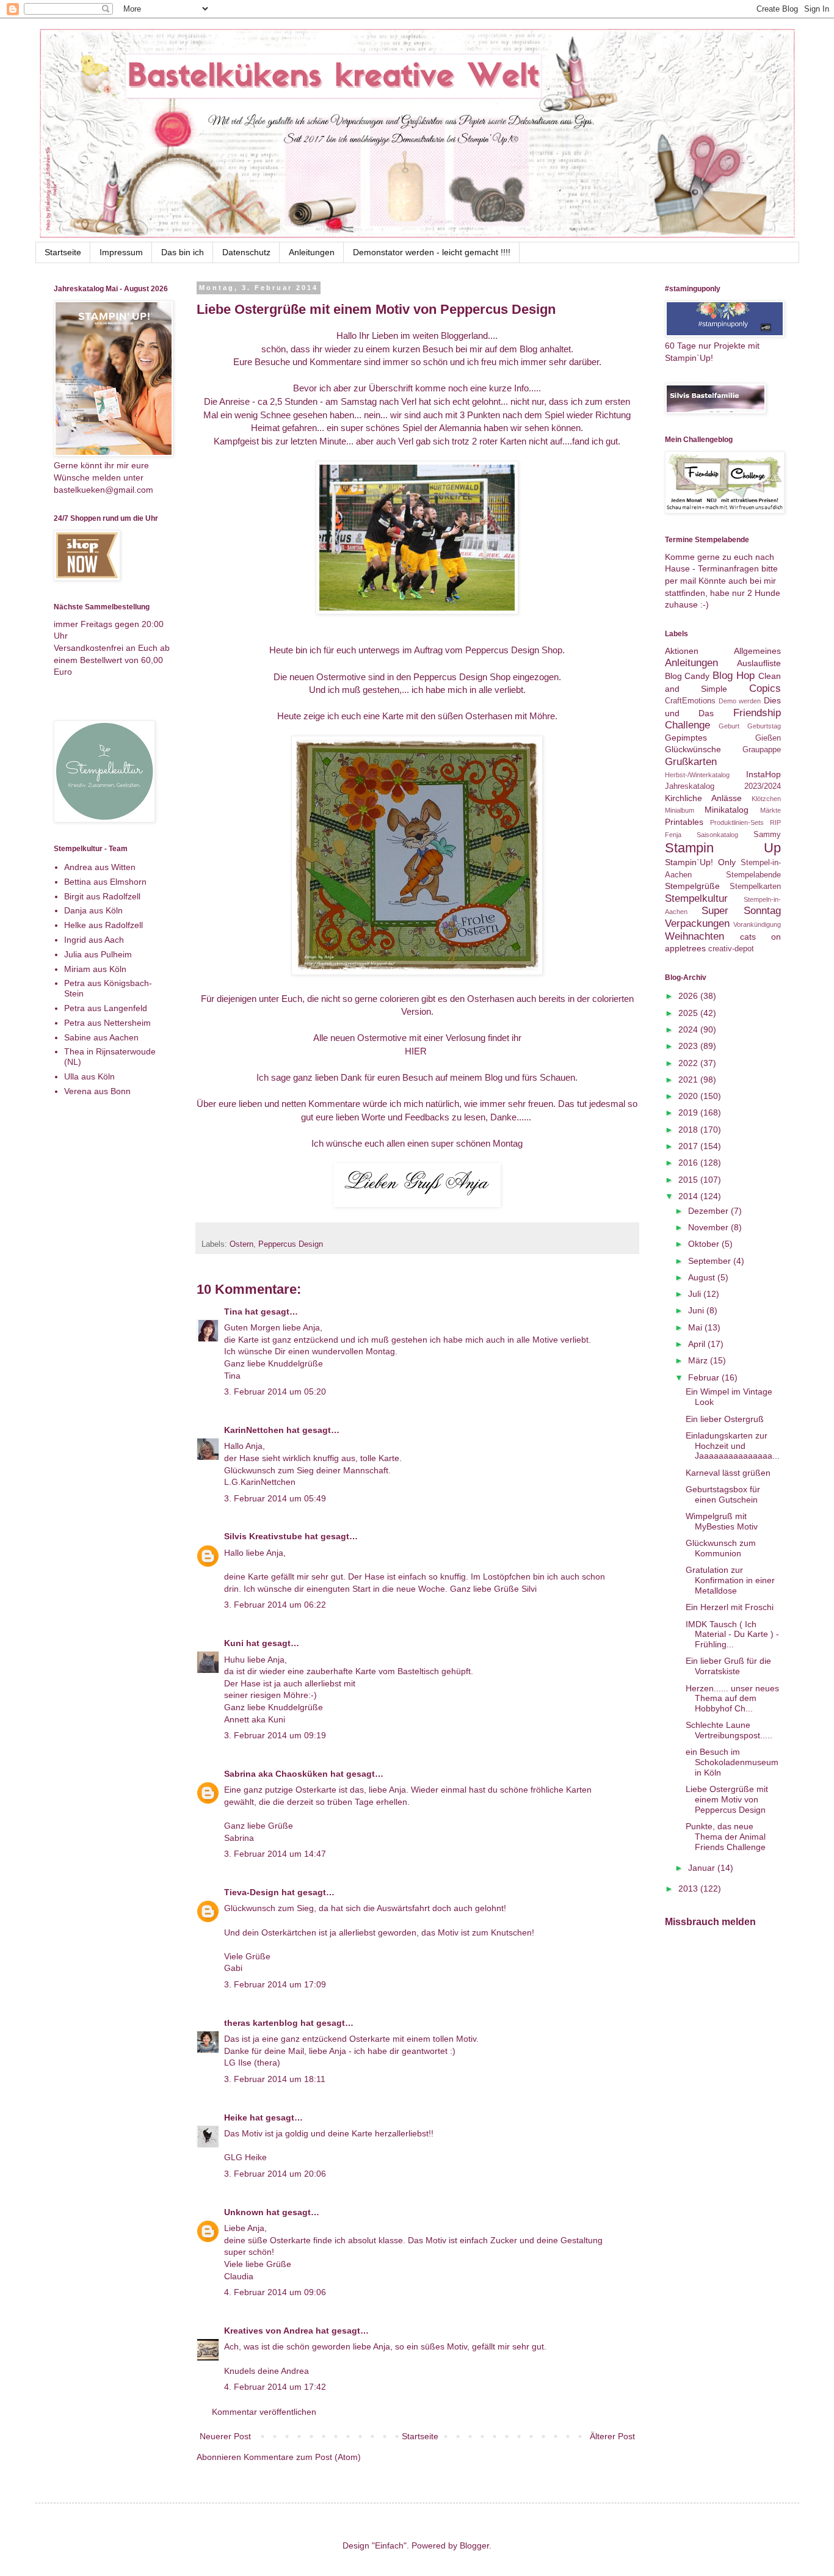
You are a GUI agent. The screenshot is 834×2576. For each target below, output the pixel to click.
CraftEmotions (690, 701)
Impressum (121, 252)
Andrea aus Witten (100, 867)
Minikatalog (727, 810)
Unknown (244, 2212)
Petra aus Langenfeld (106, 1008)
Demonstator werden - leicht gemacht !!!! (432, 252)
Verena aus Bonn (97, 1091)
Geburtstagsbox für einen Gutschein (723, 1494)
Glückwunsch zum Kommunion (721, 1548)
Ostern (241, 1244)
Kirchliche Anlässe (703, 798)
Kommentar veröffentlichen (264, 2412)
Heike (236, 2117)
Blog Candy (687, 676)
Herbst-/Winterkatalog (697, 775)
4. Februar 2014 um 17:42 (275, 2387)
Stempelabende (753, 875)
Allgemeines (757, 651)
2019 (689, 1112)
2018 (689, 1130)
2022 (689, 1063)
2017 (689, 1146)
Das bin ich (183, 252)
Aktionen (682, 651)
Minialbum (680, 810)
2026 (689, 996)
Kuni (234, 1643)
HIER (417, 1051)
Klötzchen (766, 799)
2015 (689, 1180)
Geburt (729, 726)
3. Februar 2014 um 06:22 (275, 1605)
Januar (703, 1868)
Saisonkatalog (717, 835)
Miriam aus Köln (95, 969)
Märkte (771, 810)
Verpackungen (697, 923)
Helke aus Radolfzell (103, 925)
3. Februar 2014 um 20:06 (275, 2174)
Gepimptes (686, 738)
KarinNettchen (254, 1430)
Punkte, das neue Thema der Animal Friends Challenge (726, 1837)
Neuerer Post (225, 2436)
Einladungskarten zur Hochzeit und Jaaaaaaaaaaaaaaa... (733, 1446)
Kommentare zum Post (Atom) (302, 2457)
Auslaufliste (759, 663)
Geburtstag (764, 726)
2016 (689, 1163)
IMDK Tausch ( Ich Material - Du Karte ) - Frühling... (732, 1634)
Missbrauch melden (710, 1921)
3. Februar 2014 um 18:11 (275, 2079)
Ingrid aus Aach (94, 940)
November (709, 1227)
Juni (697, 1310)
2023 (689, 1046)
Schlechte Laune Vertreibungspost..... (729, 1730)
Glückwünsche (693, 749)
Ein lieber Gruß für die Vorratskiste (728, 1666)
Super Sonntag (741, 911)
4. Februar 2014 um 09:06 (275, 2292)
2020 (689, 1096)
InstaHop (763, 774)
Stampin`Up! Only (700, 862)
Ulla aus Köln (89, 1076)
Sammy (767, 835)
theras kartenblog (261, 2023)
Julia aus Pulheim (98, 954)
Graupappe (762, 750)
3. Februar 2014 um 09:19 (275, 1735)
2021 (689, 1079)
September (711, 1261)
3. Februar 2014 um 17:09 (275, 1984)
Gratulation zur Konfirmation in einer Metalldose (730, 1580)
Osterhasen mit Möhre (510, 716)
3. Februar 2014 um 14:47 (275, 1854)
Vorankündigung (757, 924)
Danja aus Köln (93, 910)
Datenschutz (246, 252)
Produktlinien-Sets (737, 822)
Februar (705, 1377)
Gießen (768, 738)
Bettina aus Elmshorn (105, 882)
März (699, 1360)
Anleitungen (312, 252)
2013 (689, 1888)
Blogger (474, 2545)
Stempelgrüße (692, 886)
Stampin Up (723, 848)
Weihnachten (694, 936)
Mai (696, 1327)
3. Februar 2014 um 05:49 (275, 1498)
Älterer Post (612, 2436)
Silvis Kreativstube (263, 1536)
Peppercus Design (291, 1244)
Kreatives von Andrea (269, 2331)
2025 (689, 1013)
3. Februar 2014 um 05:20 (275, 1391)
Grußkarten (691, 762)
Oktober (705, 1244)
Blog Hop (734, 676)
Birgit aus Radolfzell (102, 896)
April (698, 1344)
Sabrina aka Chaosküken (276, 1774)
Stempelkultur (696, 898)
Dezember (709, 1211)
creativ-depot (731, 949)
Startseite (63, 252)
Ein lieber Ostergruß (725, 1419)
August (703, 1277)
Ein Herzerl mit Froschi (730, 1607)
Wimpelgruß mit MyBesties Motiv (722, 1521)
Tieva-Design (252, 1892)
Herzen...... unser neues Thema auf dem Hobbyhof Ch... (732, 1699)
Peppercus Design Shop (514, 650)
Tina (233, 1312)
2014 (689, 1196)
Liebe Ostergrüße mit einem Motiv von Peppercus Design (727, 1799)
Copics (765, 688)
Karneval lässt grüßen (728, 1473)
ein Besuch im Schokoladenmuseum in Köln (732, 1762)
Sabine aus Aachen (101, 1037)
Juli (696, 1294)
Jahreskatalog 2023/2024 (723, 786)
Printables (684, 822)
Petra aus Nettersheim (107, 1023)
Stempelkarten (755, 887)
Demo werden (740, 701)
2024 (689, 1029)
